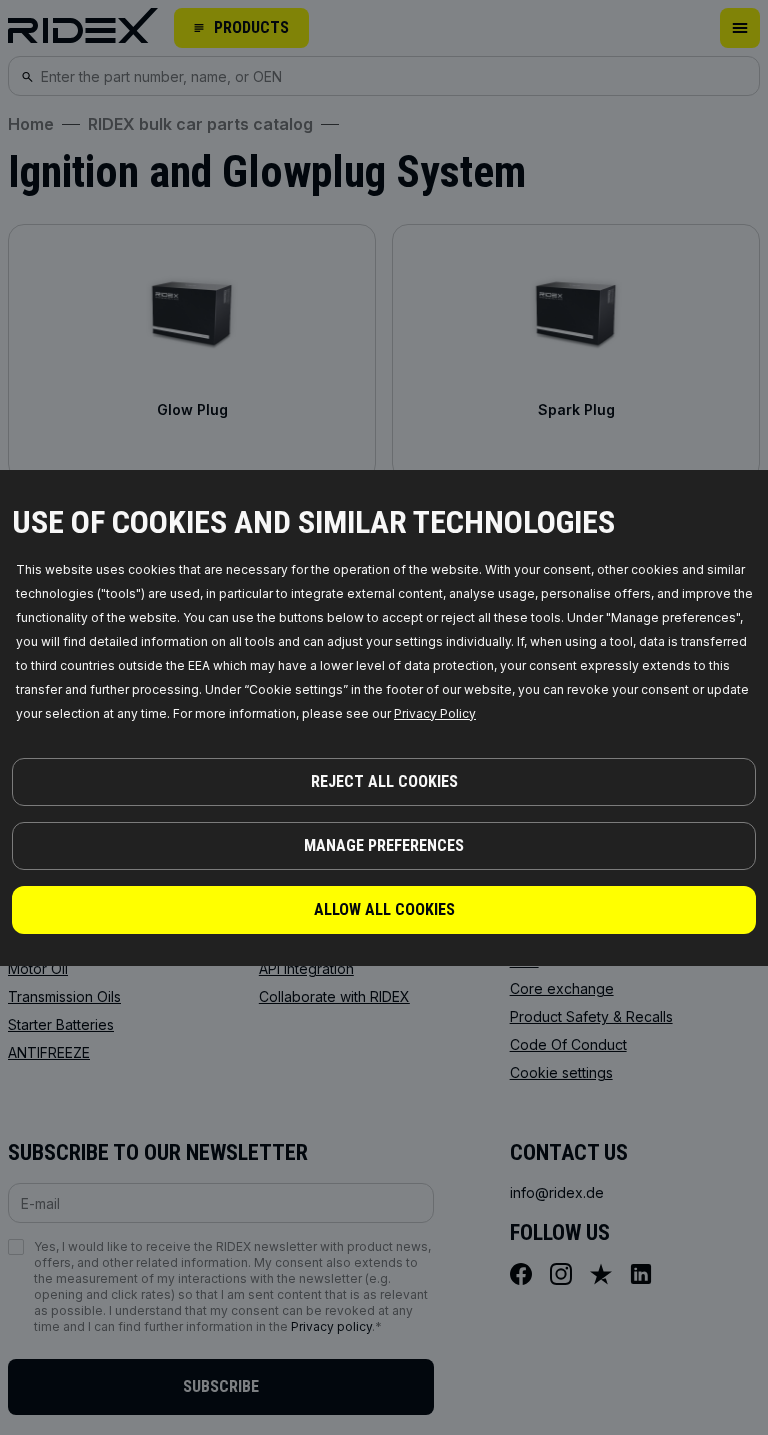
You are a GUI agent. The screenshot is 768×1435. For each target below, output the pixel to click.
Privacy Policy (435, 713)
